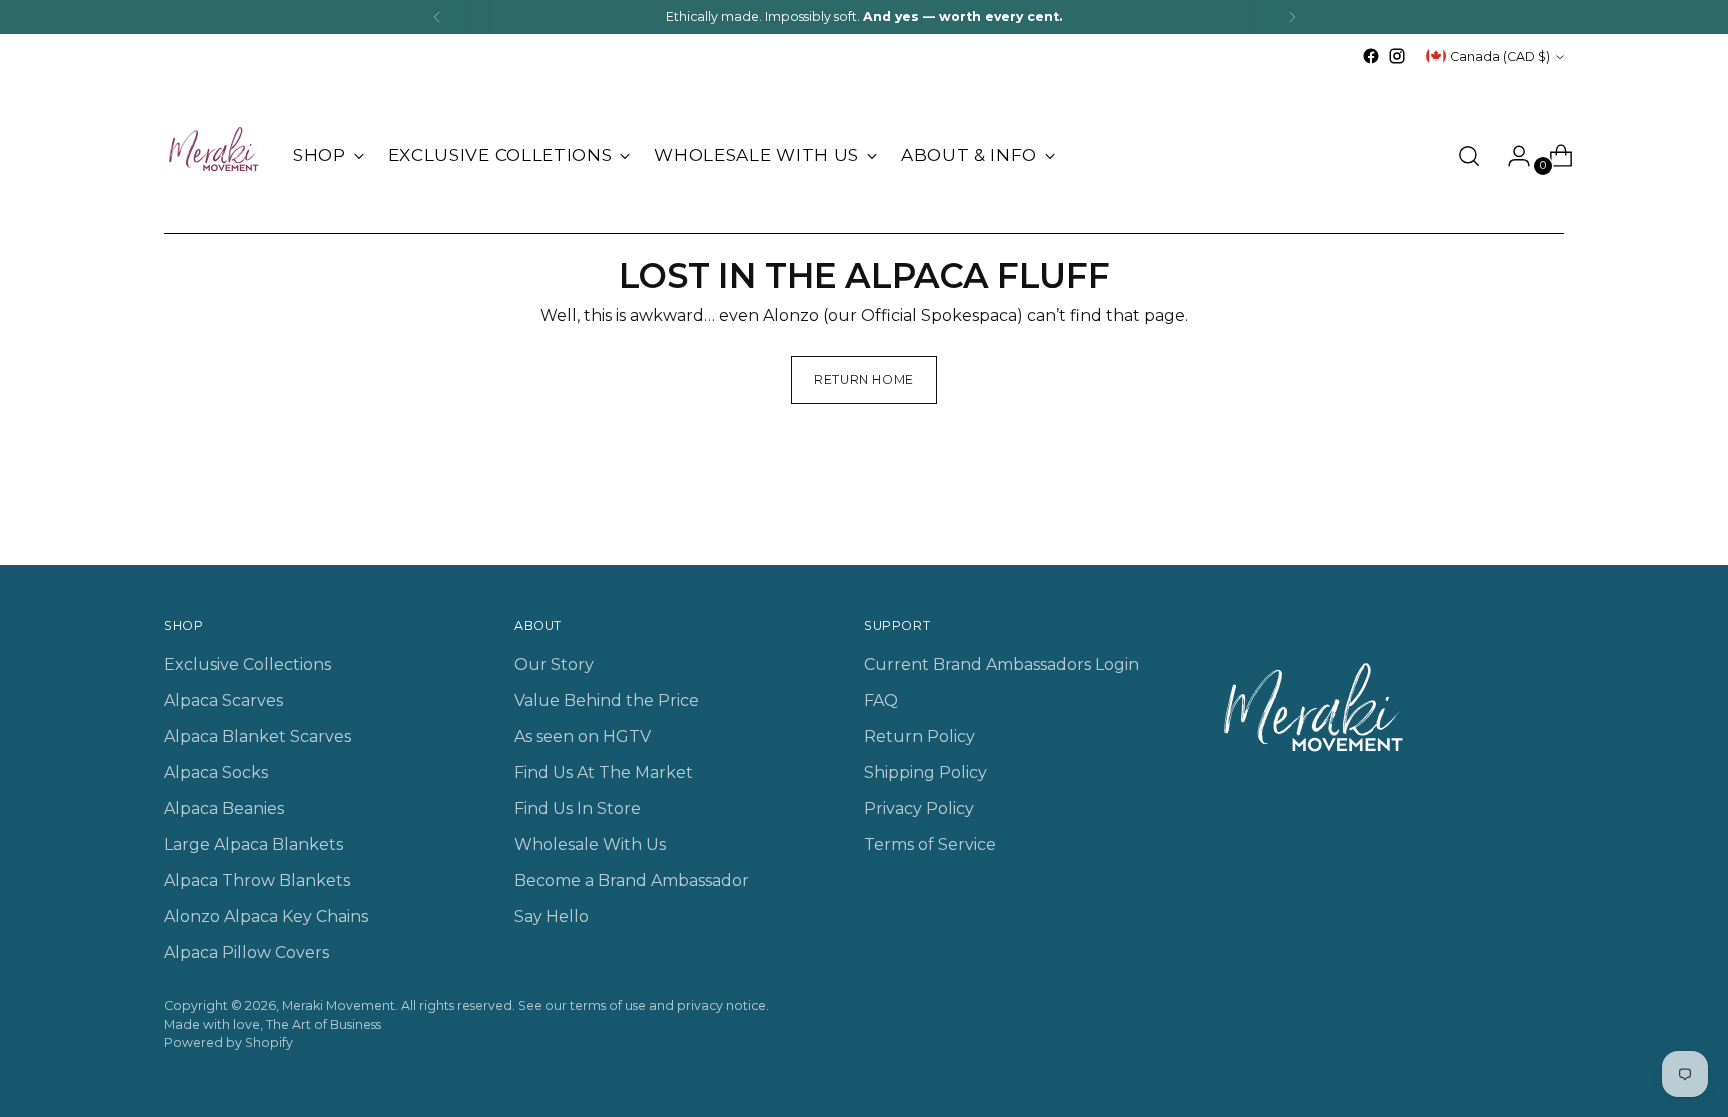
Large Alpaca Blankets (253, 844)
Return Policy (919, 736)
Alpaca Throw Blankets (257, 880)
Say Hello (551, 916)
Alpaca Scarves (223, 700)
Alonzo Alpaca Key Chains (266, 916)
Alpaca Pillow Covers (246, 952)
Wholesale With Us (590, 844)
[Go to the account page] (1511, 156)
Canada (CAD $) (1500, 56)
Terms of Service (930, 844)
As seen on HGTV (582, 736)
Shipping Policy (925, 772)
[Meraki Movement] (214, 156)
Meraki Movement (338, 1005)
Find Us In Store (577, 808)
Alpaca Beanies (224, 808)
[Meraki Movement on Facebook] (1371, 56)
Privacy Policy (919, 808)
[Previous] (437, 17)
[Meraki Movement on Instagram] (1397, 56)
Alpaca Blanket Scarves (257, 736)
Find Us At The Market (603, 772)
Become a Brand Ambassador (631, 880)
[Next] (1292, 17)
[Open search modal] (1469, 156)
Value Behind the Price (606, 700)
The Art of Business (323, 1024)
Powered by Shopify (228, 1042)
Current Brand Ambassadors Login (1001, 664)
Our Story (554, 664)
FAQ (881, 700)
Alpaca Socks (216, 772)
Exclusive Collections (247, 664)
